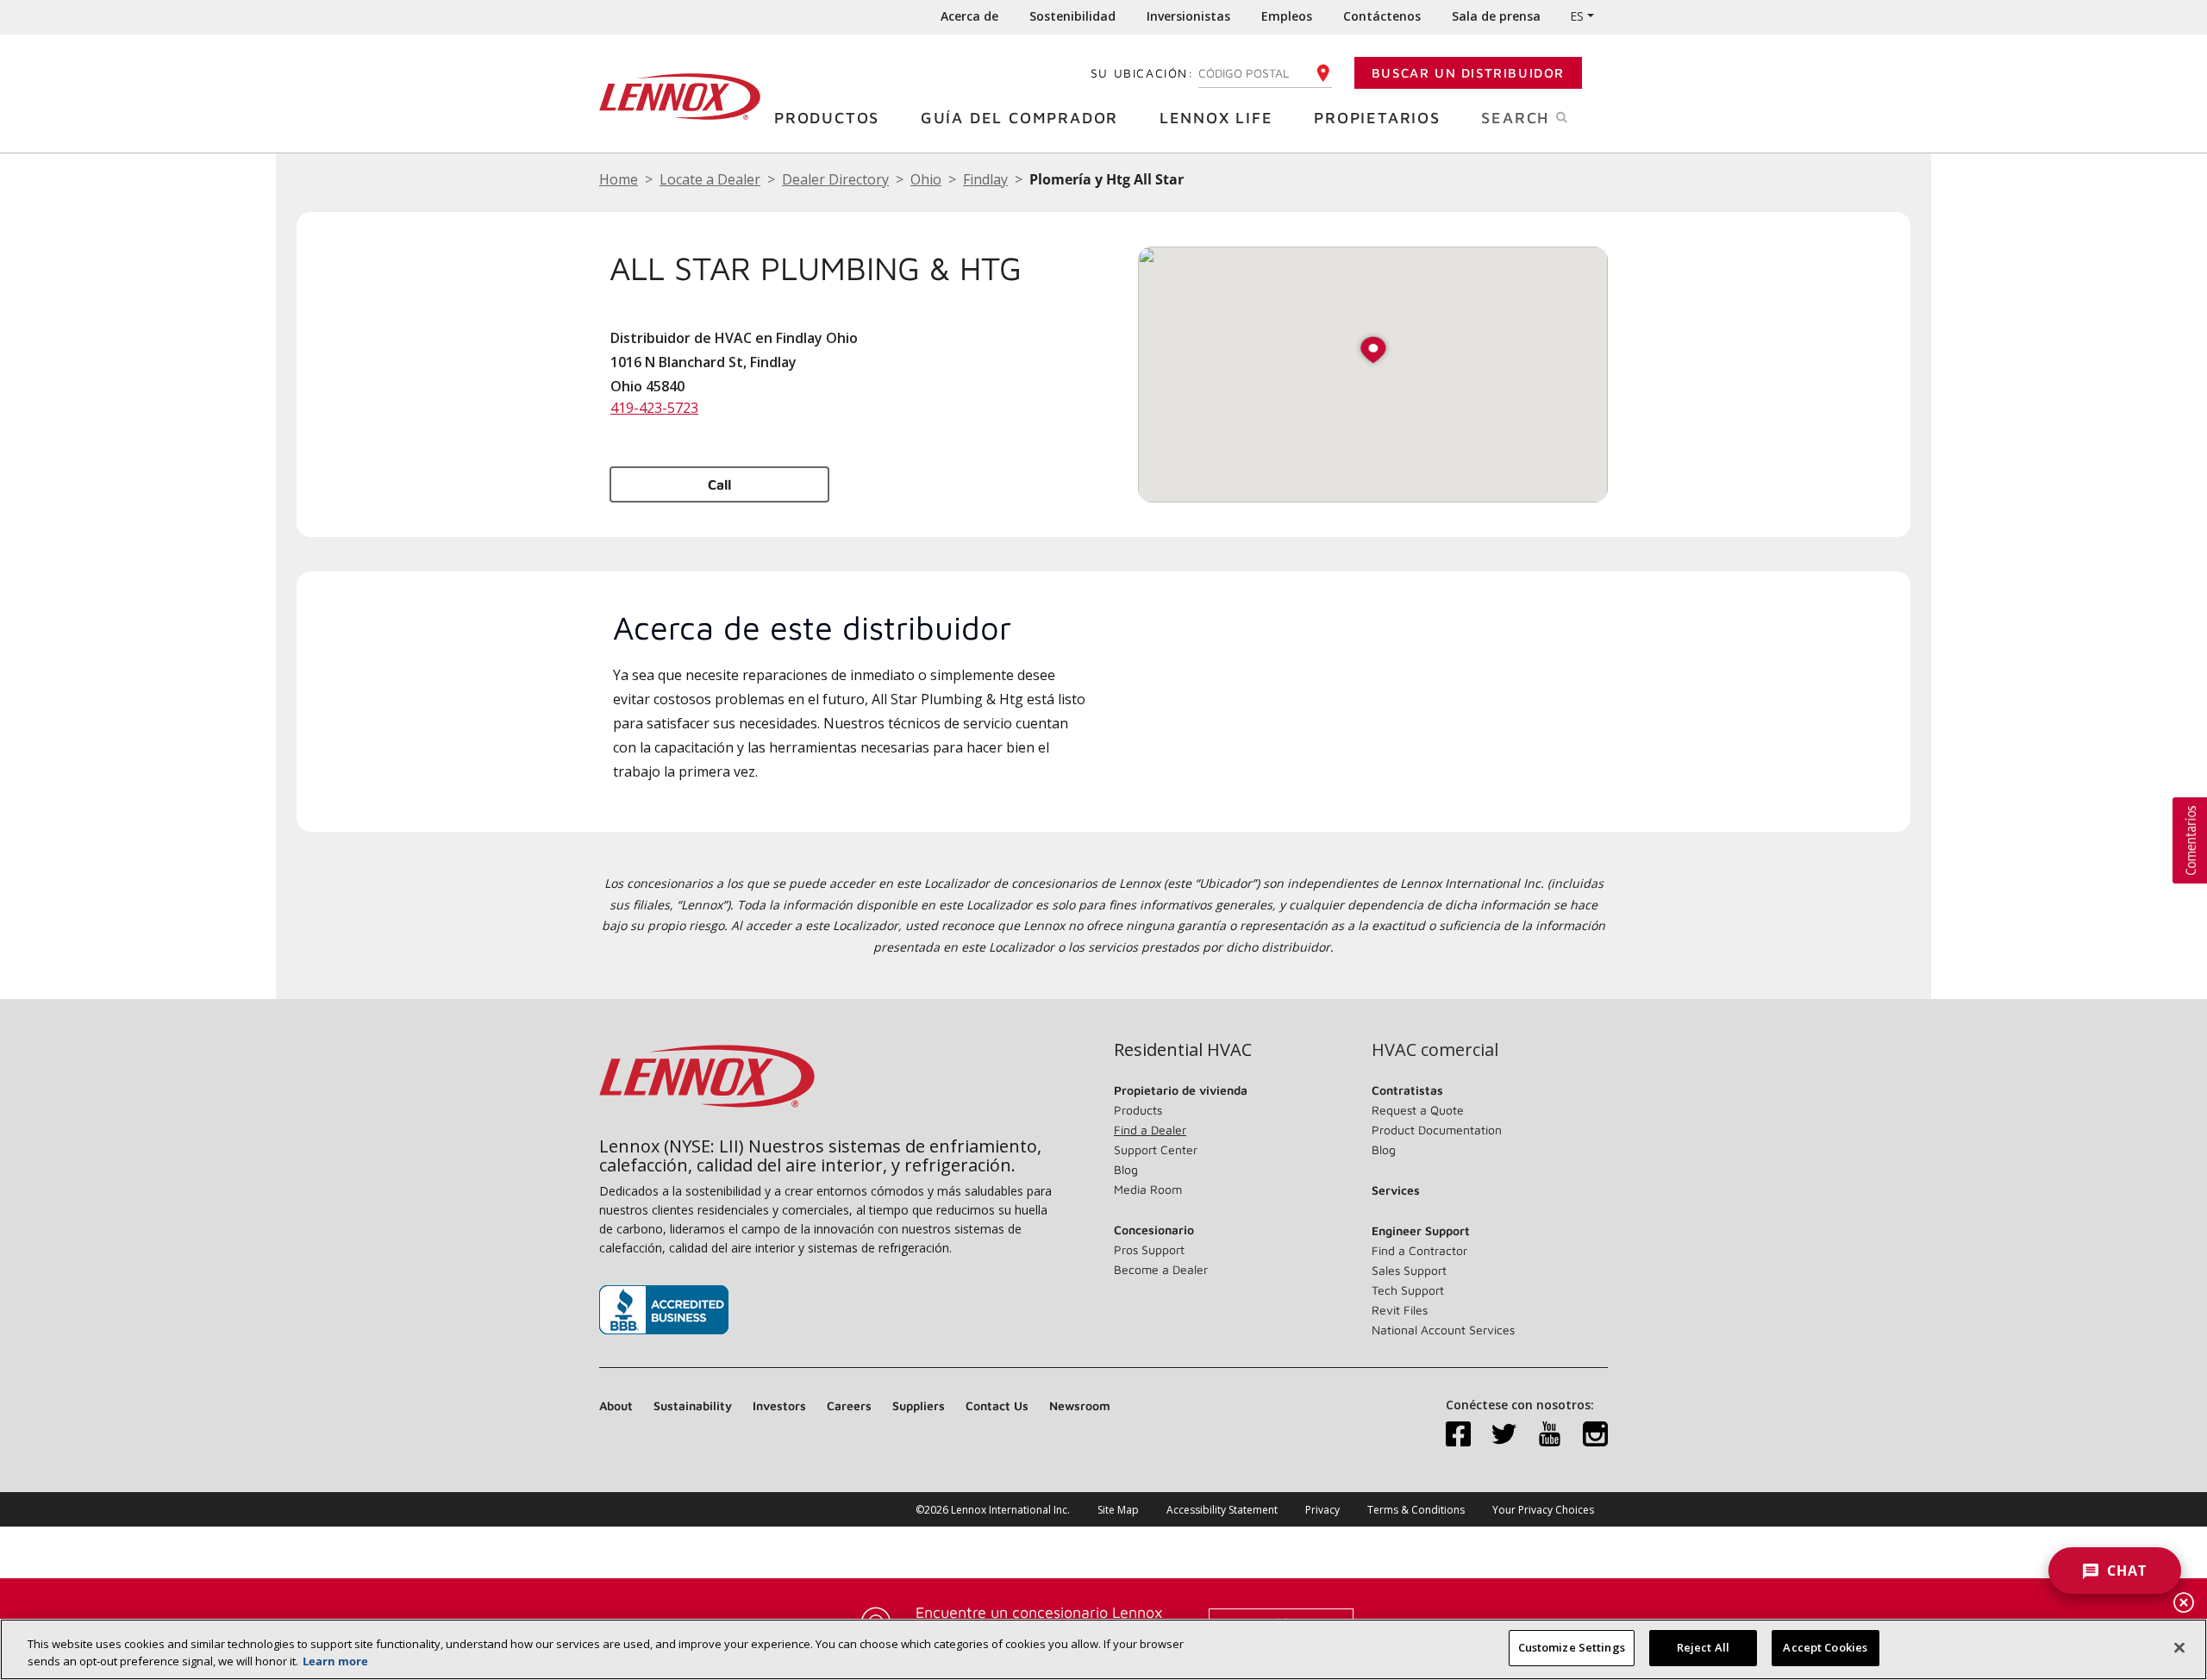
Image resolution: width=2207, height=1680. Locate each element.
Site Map (1118, 1510)
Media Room (1148, 1189)
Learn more (335, 1661)
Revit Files (1400, 1310)
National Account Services (1443, 1330)
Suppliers (919, 1405)
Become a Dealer (1161, 1269)
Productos (827, 118)
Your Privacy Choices (1543, 1510)
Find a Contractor (1419, 1250)
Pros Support (1149, 1249)
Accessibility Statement (1222, 1510)
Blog (1126, 1169)
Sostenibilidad (1072, 16)
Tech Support (1408, 1290)
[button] (1373, 351)
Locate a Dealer (710, 179)
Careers (849, 1405)
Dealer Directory (835, 179)
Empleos (1287, 16)
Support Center (1156, 1149)
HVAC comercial (1435, 1050)
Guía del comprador (1019, 118)
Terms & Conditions (1416, 1510)
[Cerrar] (2179, 1647)
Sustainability (693, 1405)
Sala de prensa (1496, 16)
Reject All (1703, 1647)
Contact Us (997, 1405)
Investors (779, 1405)
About (616, 1405)
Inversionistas (1188, 16)
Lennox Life (1216, 118)
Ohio (926, 179)
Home (619, 179)
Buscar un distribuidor (1468, 73)
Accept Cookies (1825, 1647)
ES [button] (1577, 16)
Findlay (985, 179)
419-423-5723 (654, 408)
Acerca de (969, 16)
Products (1138, 1110)
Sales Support (1409, 1270)
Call (719, 484)
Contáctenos (1382, 16)
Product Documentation (1437, 1130)
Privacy (1322, 1510)
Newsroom (1080, 1405)
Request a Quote (1418, 1110)
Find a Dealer (1150, 1130)
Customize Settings (1572, 1647)
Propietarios (1377, 118)
